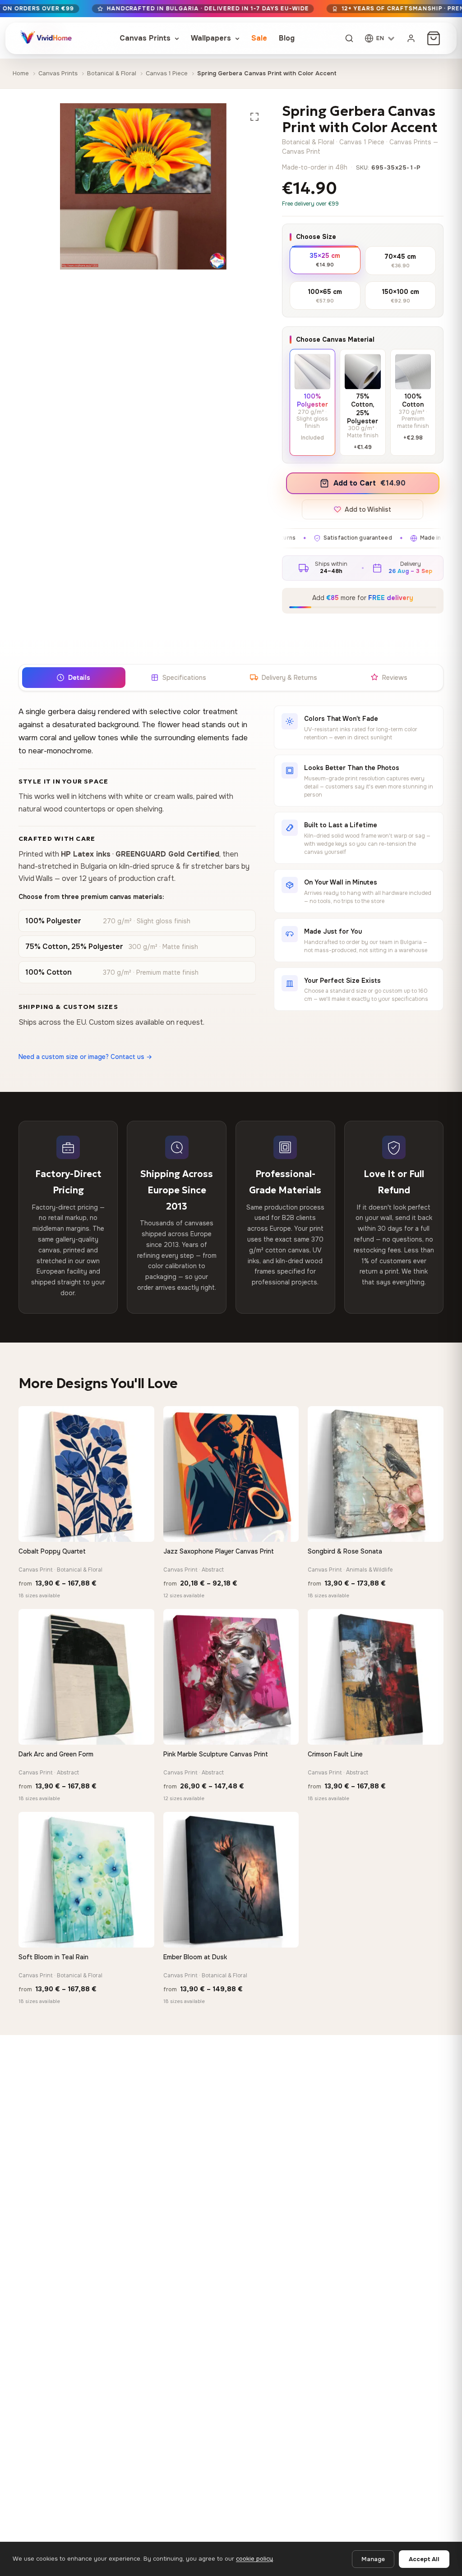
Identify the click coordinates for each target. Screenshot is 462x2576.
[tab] (73, 678)
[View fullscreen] (254, 117)
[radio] (325, 259)
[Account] (411, 38)
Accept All (424, 2559)
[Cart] (434, 38)
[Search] (349, 38)
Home (21, 73)
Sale (259, 38)
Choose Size (316, 237)
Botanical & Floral (112, 73)
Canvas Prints (146, 38)
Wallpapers (212, 38)
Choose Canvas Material (335, 339)
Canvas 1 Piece (167, 73)
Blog (287, 38)
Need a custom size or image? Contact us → (85, 1057)
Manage (373, 2559)
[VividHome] (45, 38)
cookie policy (254, 2559)
